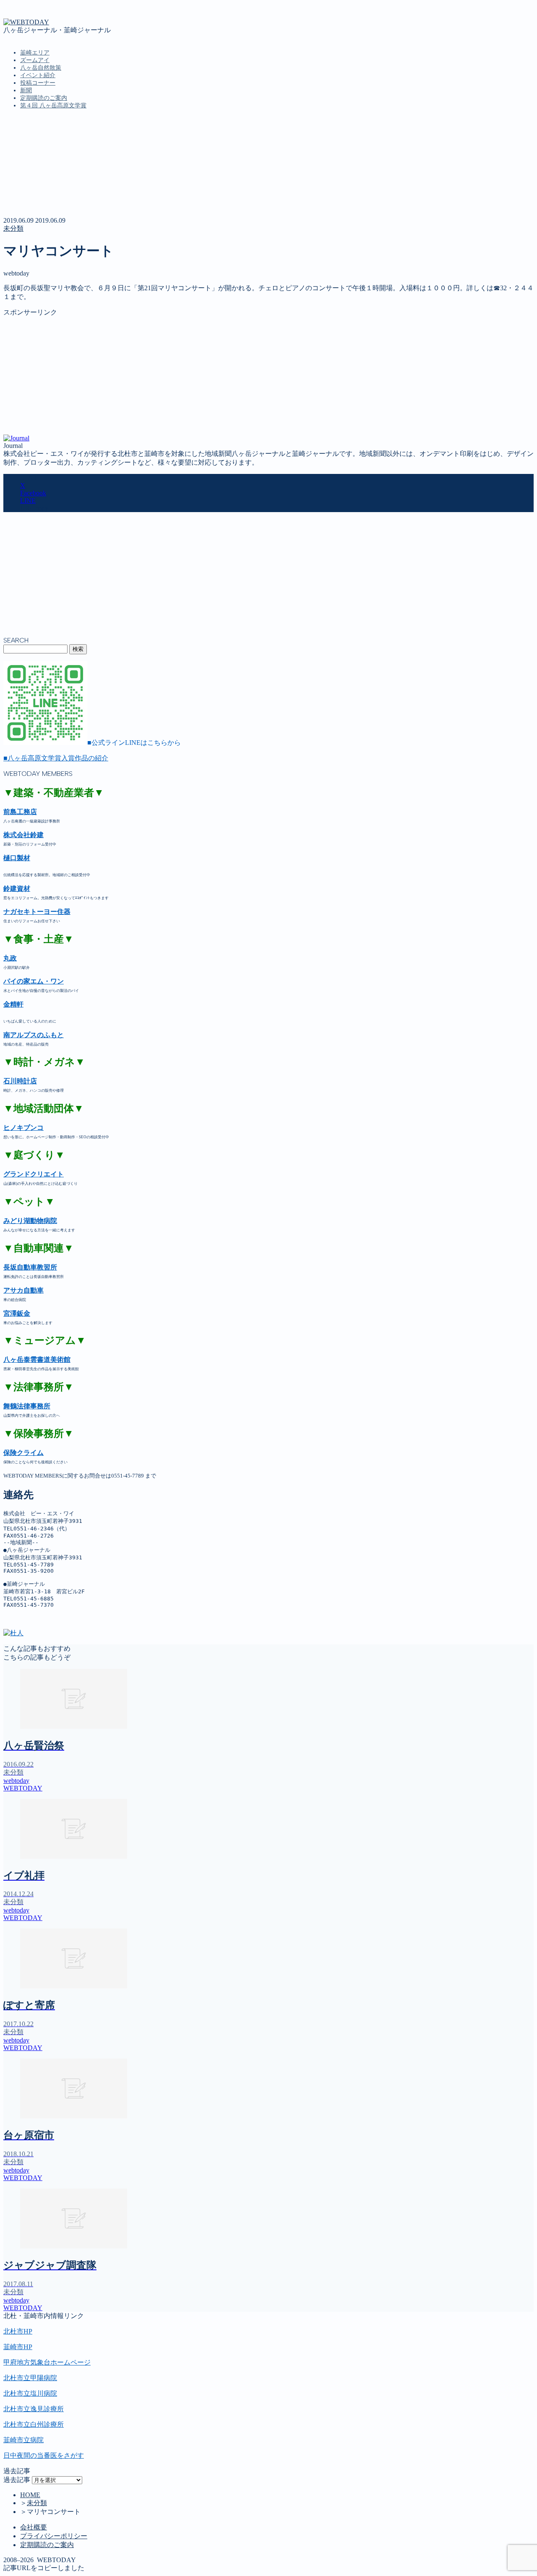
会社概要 (34, 2527)
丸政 (10, 958)
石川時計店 (20, 1081)
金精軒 (13, 1004)
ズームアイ (35, 60)
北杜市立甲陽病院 (30, 2378)
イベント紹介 (38, 75)
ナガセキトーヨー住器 (37, 912)
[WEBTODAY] (26, 22)
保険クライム (23, 1453)
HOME (30, 2495)
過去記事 (17, 2480)
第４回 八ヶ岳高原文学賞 (53, 105)
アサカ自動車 (23, 1290)
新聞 (26, 90)
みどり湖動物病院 (30, 1221)
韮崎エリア (35, 53)
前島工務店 (20, 812)
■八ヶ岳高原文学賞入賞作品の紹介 (56, 758)
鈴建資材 (17, 889)
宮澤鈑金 (17, 1313)
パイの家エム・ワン (34, 981)
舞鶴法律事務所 (27, 1406)
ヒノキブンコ (23, 1128)
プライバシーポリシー (54, 2536)
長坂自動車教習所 (30, 1267)
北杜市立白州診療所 (34, 2424)
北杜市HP (18, 2331)
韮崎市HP (18, 2347)
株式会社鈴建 (23, 835)
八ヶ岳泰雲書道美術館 (37, 1360)
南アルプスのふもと (34, 1035)
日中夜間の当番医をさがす (44, 2455)
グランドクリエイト (34, 1174)
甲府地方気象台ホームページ (47, 2362)
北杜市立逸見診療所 (34, 2409)
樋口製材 (17, 858)
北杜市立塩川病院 (30, 2393)
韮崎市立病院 (23, 2440)
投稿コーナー (38, 83)
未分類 (13, 228)
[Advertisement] (255, 376)
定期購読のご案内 (44, 98)
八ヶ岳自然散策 (41, 68)
